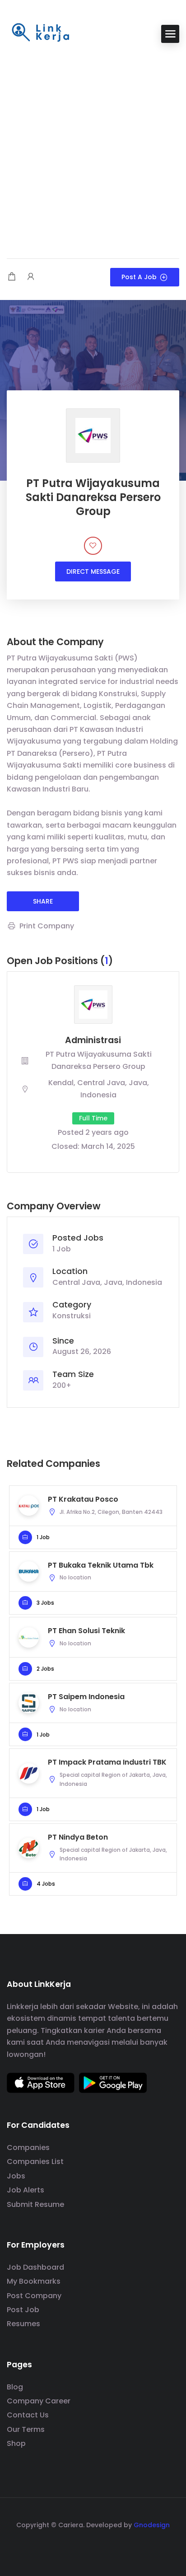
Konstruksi (72, 1316)
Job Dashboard (35, 2267)
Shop (16, 2443)
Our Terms (26, 2429)
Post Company (34, 2296)
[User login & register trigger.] (31, 277)
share (43, 901)
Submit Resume (35, 2204)
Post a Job (139, 277)
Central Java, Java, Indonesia (107, 1282)
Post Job (23, 2310)
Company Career (39, 2401)
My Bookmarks (34, 2281)
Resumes (23, 2324)
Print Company (47, 926)
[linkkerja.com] (41, 33)
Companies (28, 2147)
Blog (15, 2387)
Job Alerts (26, 2190)
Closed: (65, 1146)
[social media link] (93, 2546)
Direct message (93, 571)
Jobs (16, 2176)
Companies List (35, 2161)
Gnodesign (152, 2525)
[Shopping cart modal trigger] (12, 277)
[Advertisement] (93, 152)
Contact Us (28, 2415)
